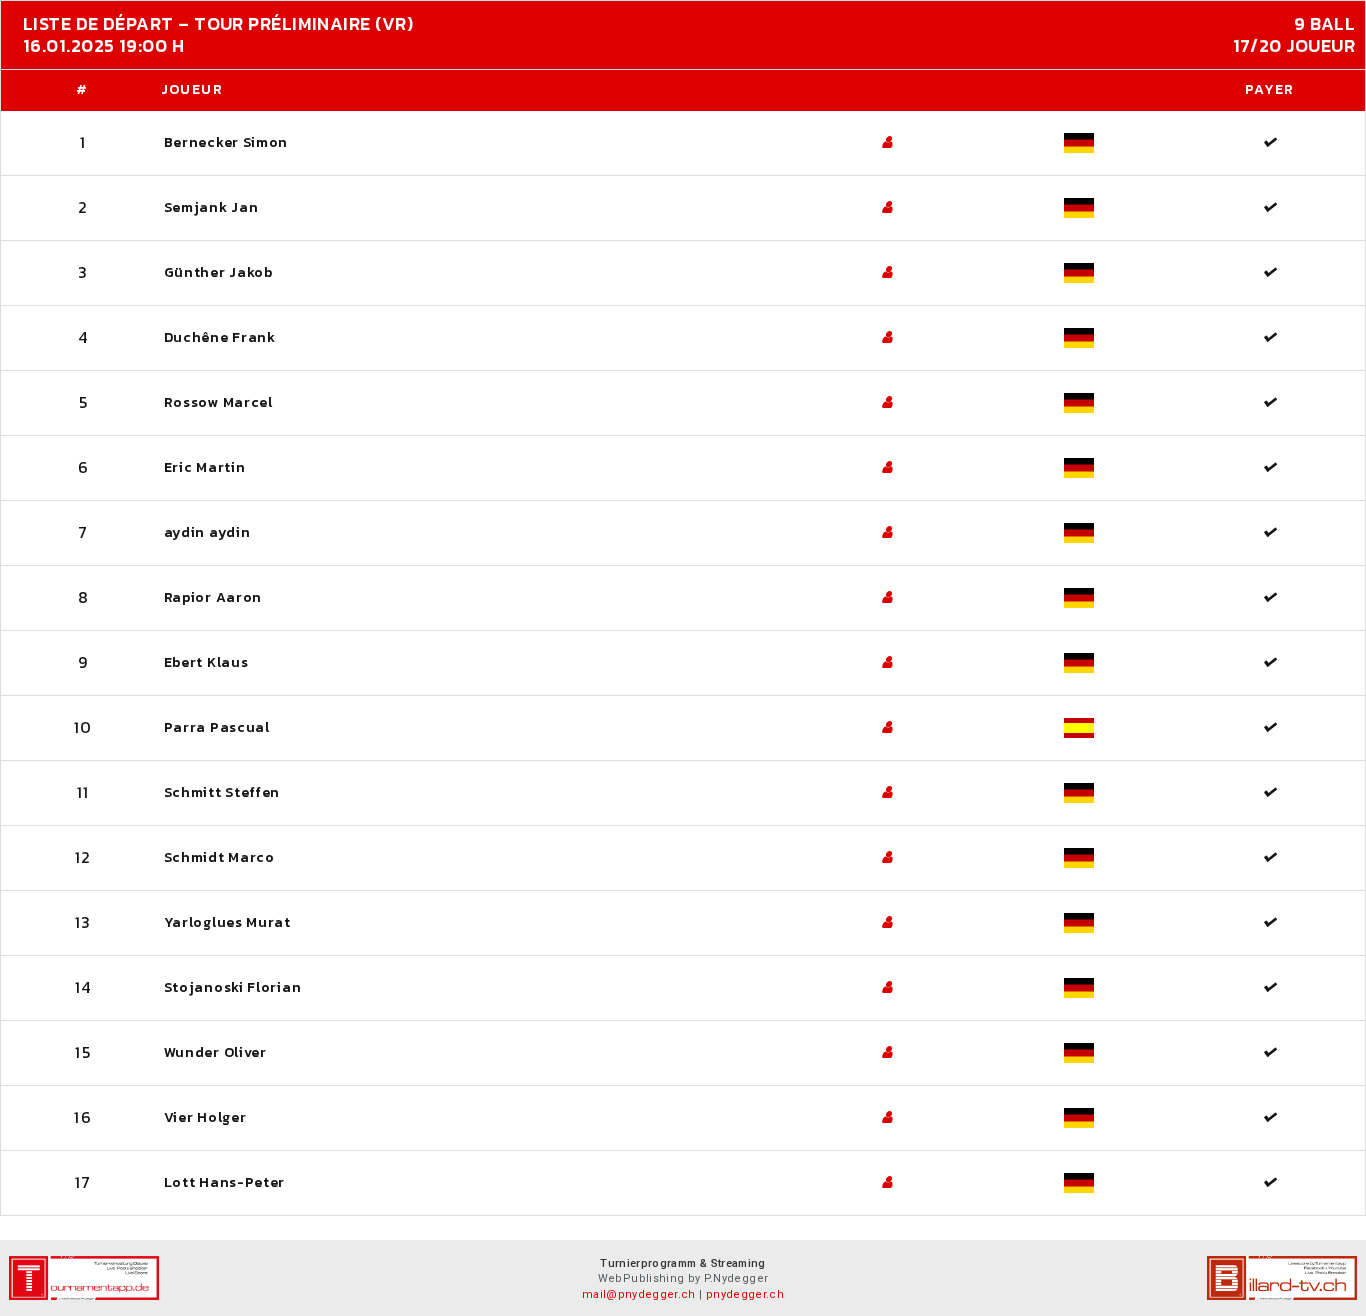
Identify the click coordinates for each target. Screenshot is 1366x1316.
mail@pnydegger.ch (639, 1294)
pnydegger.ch (745, 1294)
